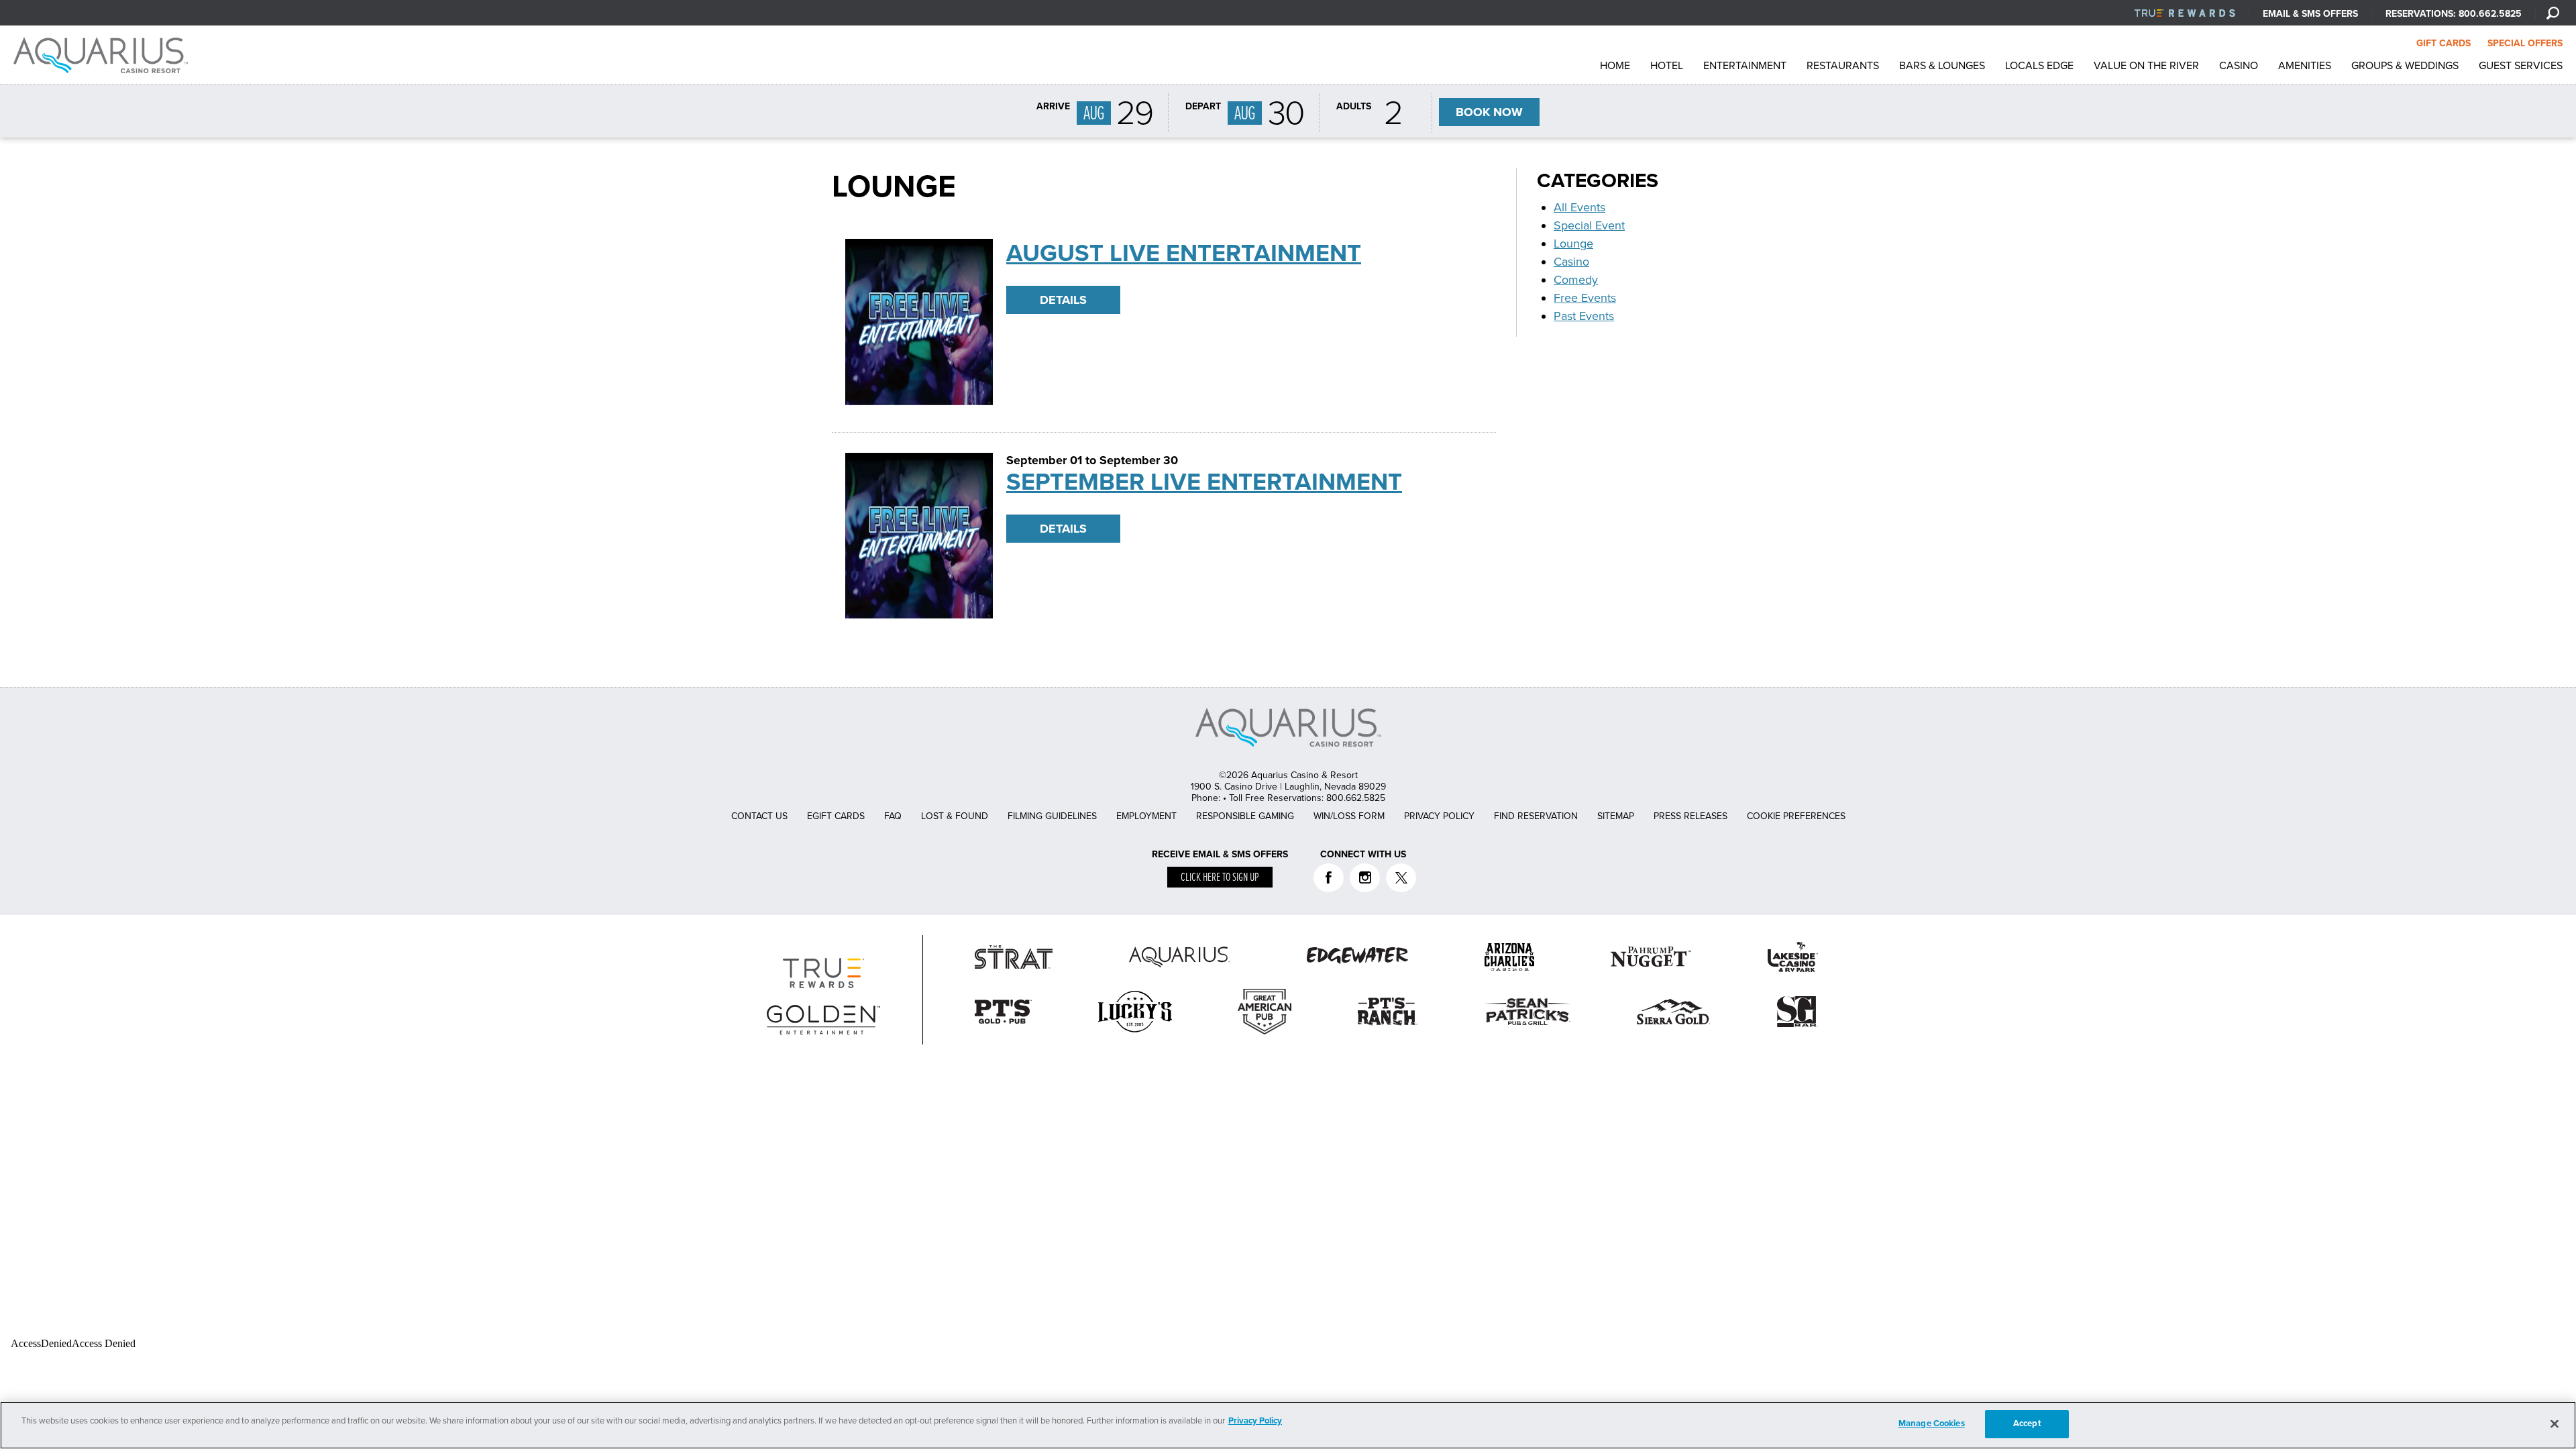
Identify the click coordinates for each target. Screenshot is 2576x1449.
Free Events (1585, 298)
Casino (2239, 66)
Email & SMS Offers (2310, 14)
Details (1063, 300)
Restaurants (1843, 66)
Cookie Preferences (1796, 816)
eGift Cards (836, 816)
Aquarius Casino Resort (104, 55)
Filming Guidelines (1052, 816)
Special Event (1589, 225)
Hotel (1667, 66)
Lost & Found (955, 816)
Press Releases (1690, 816)
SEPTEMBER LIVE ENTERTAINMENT (1204, 482)
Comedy (1576, 280)
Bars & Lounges (1942, 66)
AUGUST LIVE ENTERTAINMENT (1184, 253)
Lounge (1573, 244)
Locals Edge (2039, 66)
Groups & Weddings (2405, 66)
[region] (1288, 1425)
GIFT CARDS (2444, 43)
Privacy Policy (1439, 816)
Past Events (1584, 316)
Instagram (1365, 878)
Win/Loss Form (1349, 816)
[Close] (2555, 1424)
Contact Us (759, 816)
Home (1615, 66)
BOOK (1489, 112)
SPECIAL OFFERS (2525, 43)
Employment (1146, 816)
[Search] (2553, 13)
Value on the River (2146, 66)
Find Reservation (1536, 816)
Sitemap (1616, 816)
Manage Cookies (1932, 1424)
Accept (2027, 1424)
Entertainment (1745, 66)
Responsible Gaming (1245, 816)
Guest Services (2521, 66)
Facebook (1329, 878)
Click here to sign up (1220, 878)
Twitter (1401, 878)
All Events (1579, 207)
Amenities (2305, 66)
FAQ (893, 816)
